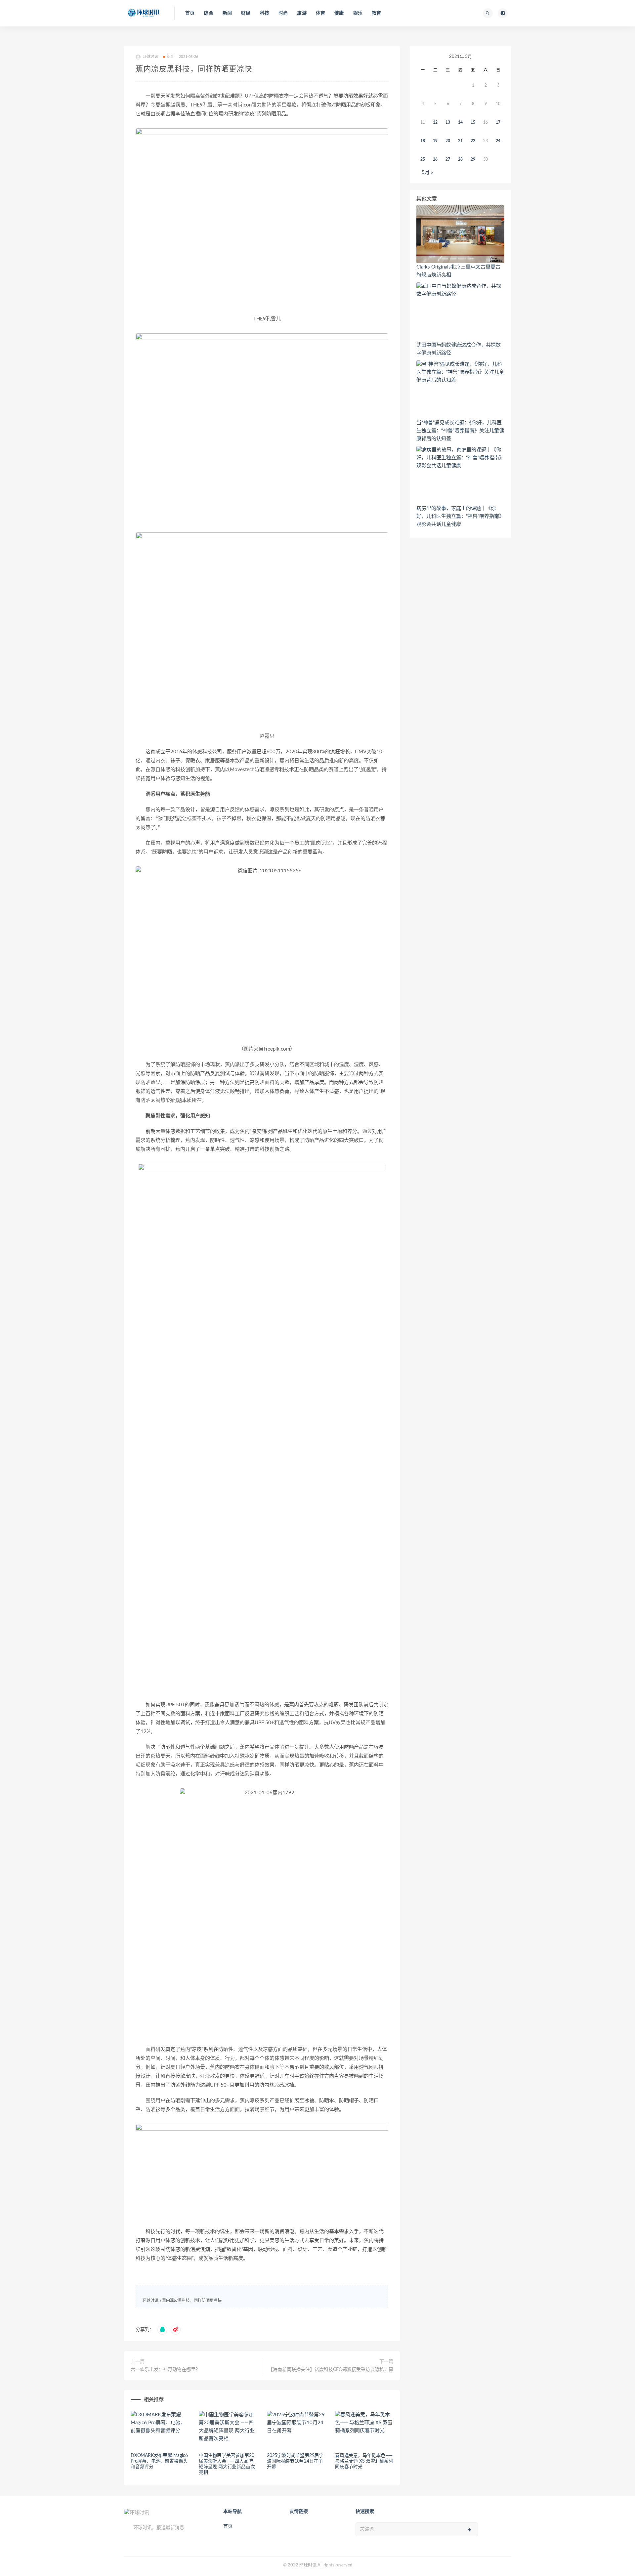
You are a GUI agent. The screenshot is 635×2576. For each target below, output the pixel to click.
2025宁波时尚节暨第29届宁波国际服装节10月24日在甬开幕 (295, 2461)
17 (498, 122)
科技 (265, 13)
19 (435, 141)
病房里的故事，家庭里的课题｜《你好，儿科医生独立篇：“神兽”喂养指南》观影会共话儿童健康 (460, 516)
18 (423, 141)
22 (473, 141)
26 (435, 159)
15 (473, 122)
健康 (339, 13)
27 (448, 159)
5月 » (427, 172)
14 (460, 122)
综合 (208, 13)
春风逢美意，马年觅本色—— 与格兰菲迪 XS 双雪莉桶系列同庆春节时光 (364, 2461)
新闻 (227, 13)
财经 (246, 13)
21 (460, 141)
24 (498, 141)
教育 (376, 13)
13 (448, 122)
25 (423, 159)
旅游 (302, 13)
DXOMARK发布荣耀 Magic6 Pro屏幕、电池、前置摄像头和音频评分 (159, 2461)
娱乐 (358, 13)
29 (473, 159)
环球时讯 (150, 2301)
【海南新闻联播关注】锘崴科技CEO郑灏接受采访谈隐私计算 (331, 2370)
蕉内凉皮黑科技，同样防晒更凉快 (192, 2301)
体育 (320, 13)
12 (435, 122)
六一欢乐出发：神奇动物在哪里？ (165, 2370)
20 (448, 141)
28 (460, 159)
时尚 (283, 13)
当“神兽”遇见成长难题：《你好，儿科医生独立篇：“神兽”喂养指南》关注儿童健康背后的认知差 (460, 431)
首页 (190, 13)
